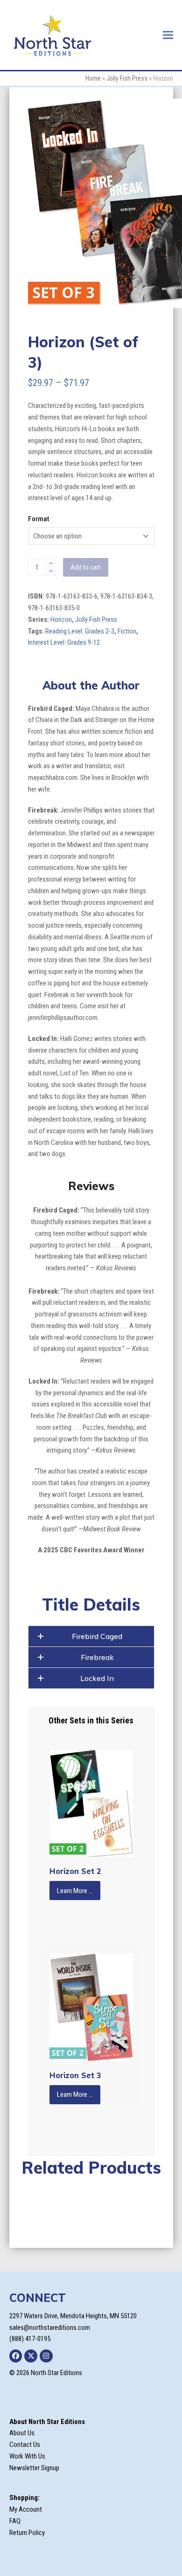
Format (38, 519)
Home (93, 78)
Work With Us (27, 2456)
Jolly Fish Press (127, 78)
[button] (168, 35)
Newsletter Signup (34, 2468)
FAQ (15, 2521)
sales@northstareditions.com (50, 2328)
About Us (22, 2433)
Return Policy (27, 2533)
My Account (26, 2509)
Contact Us (25, 2445)
